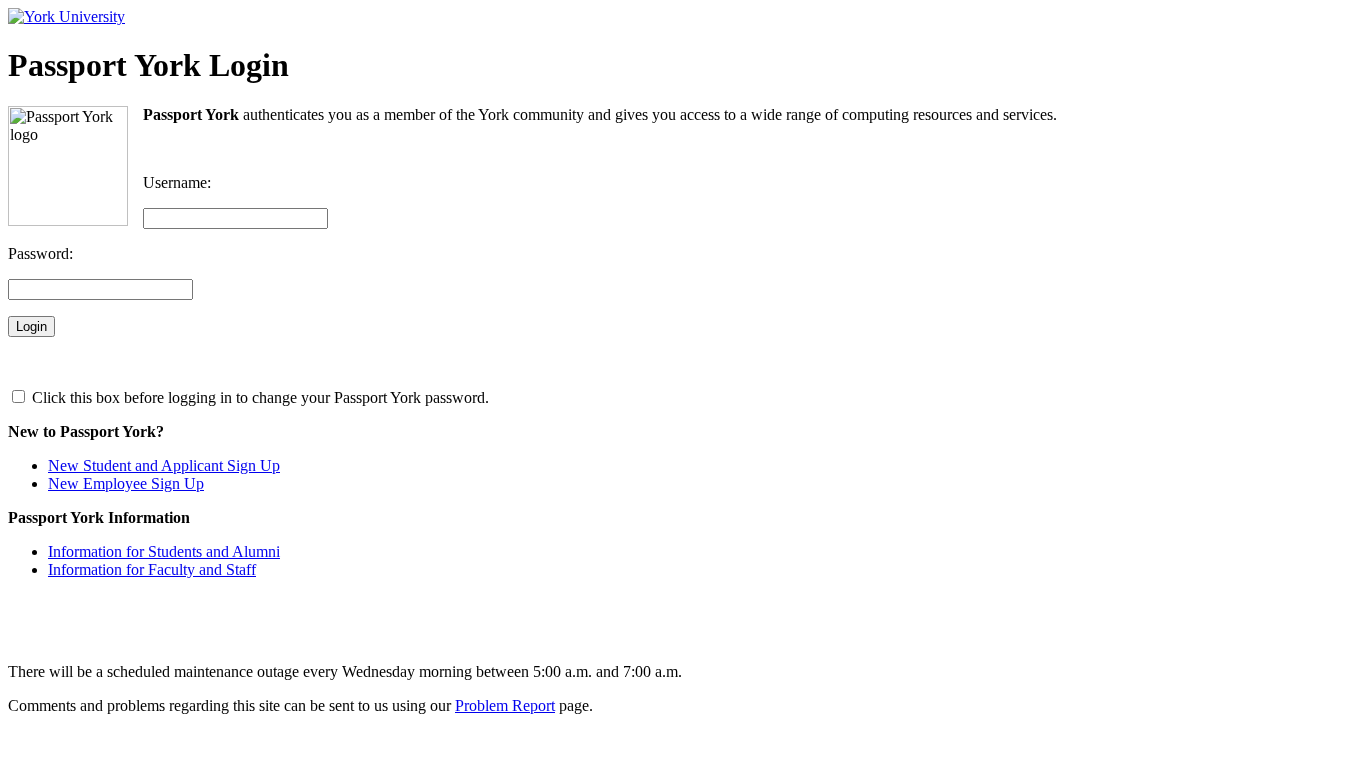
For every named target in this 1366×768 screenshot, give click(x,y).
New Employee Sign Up (126, 483)
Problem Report (505, 705)
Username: (177, 182)
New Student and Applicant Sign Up (164, 465)
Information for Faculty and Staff (152, 569)
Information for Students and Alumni (164, 551)
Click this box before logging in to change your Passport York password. (258, 397)
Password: (40, 253)
